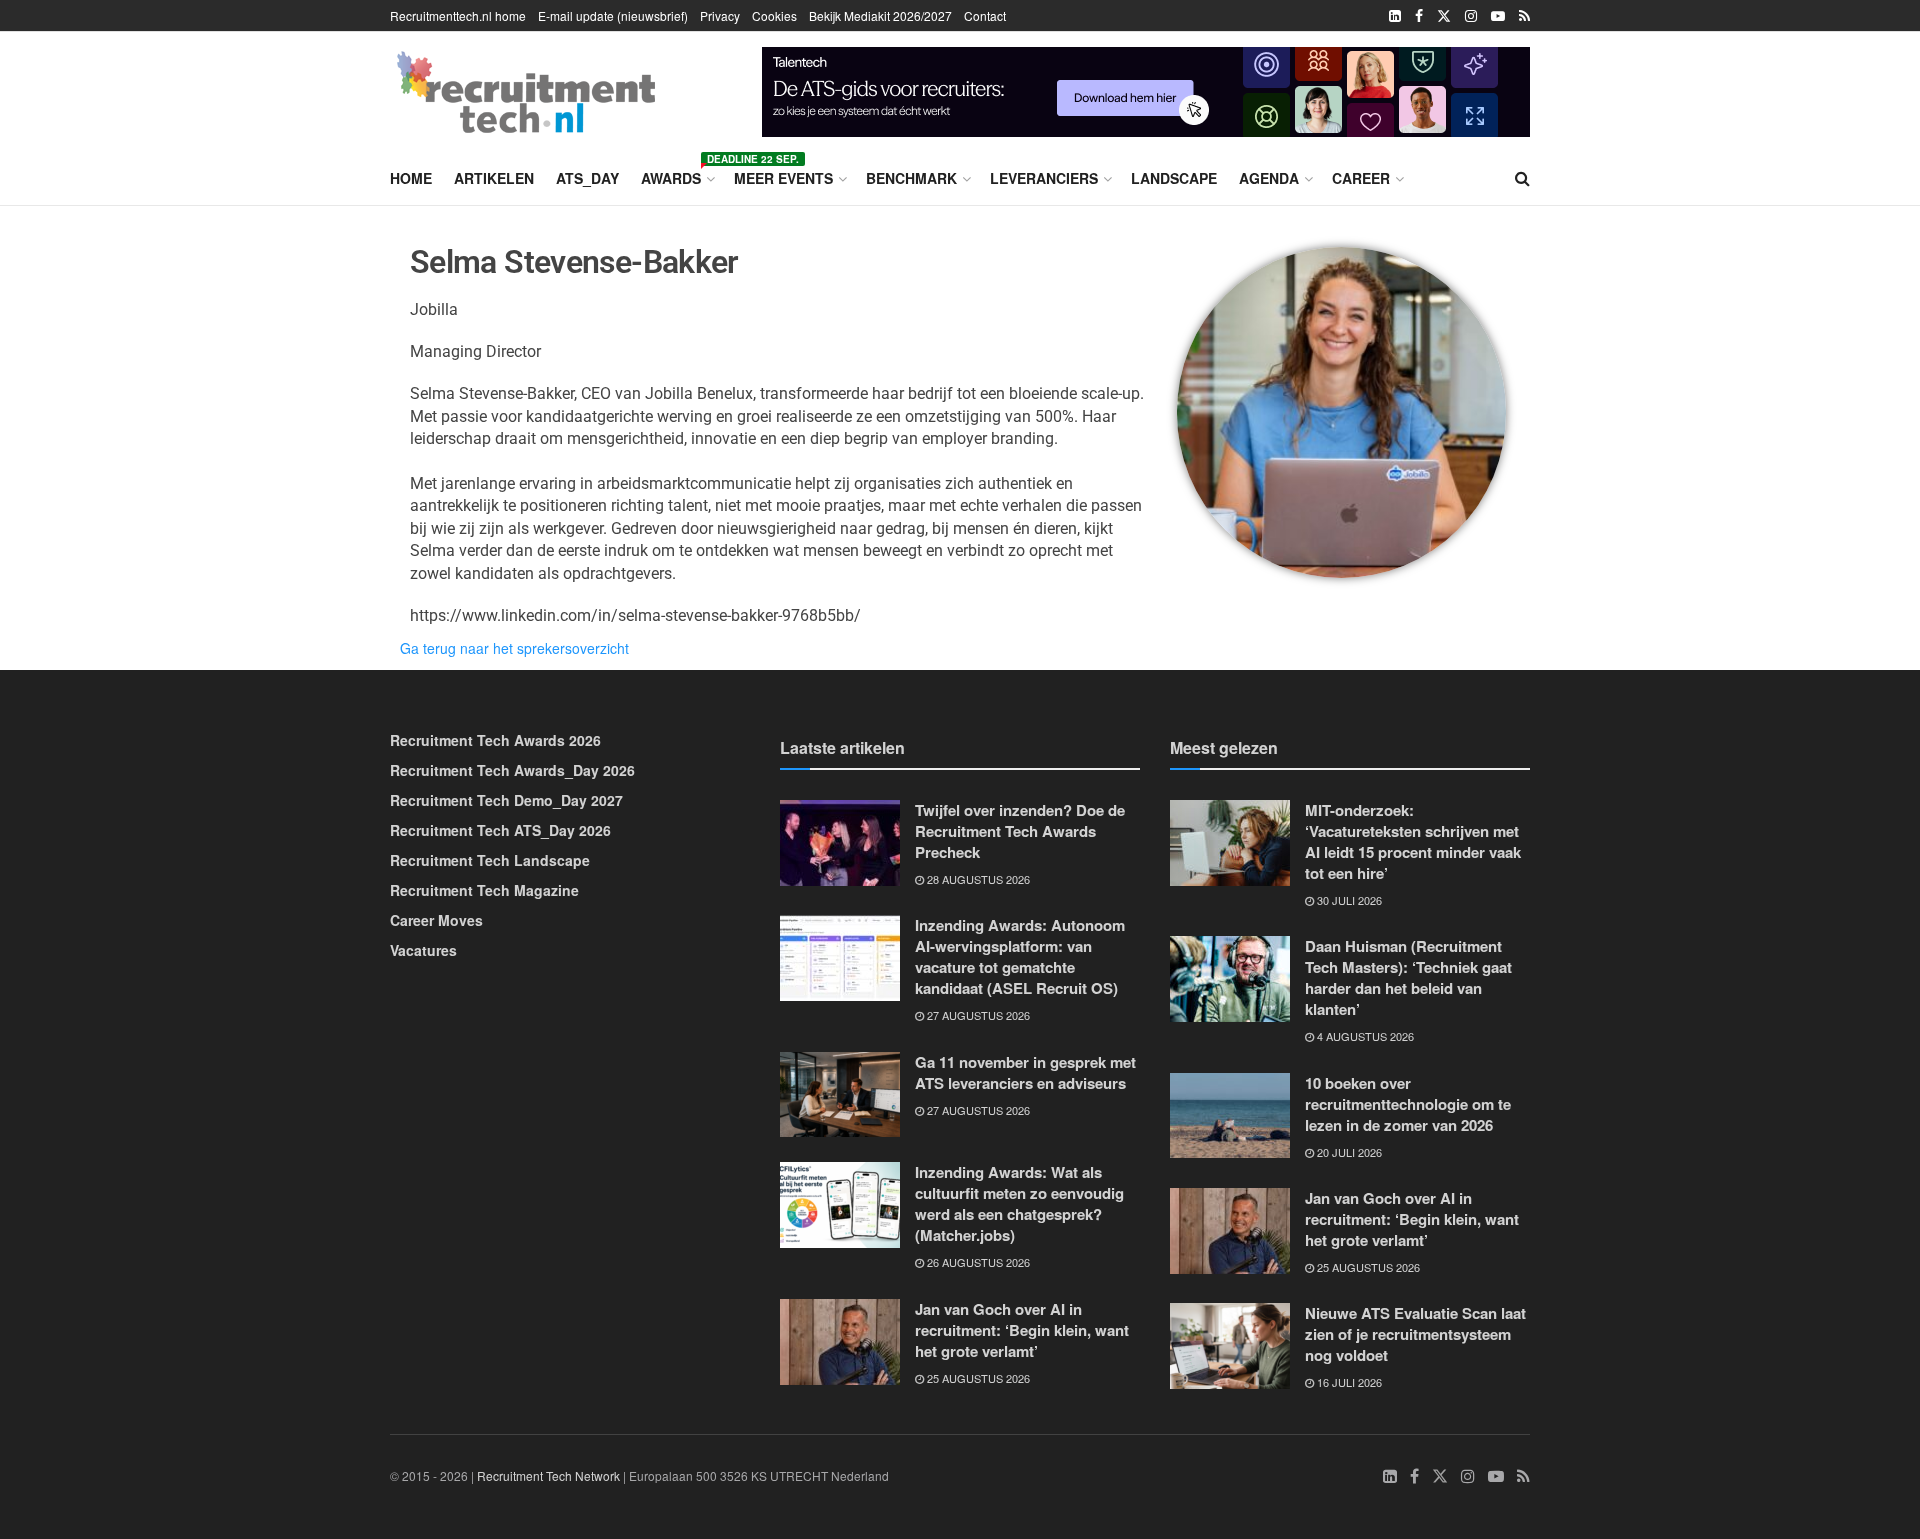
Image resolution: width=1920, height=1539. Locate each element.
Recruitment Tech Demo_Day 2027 (506, 800)
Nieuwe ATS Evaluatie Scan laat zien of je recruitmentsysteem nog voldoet (1415, 1334)
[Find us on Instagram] (1471, 16)
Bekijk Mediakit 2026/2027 (880, 15)
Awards (676, 175)
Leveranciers (1044, 178)
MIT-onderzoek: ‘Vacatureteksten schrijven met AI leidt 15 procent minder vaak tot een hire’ (1413, 841)
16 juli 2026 (1348, 1382)
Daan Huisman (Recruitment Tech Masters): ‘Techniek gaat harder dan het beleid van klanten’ (1408, 977)
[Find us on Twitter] (1444, 16)
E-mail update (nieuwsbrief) (613, 15)
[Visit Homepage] (526, 92)
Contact (985, 15)
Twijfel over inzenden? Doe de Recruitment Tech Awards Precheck (1020, 831)
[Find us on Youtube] (1498, 16)
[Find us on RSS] (1524, 16)
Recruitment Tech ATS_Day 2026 (500, 830)
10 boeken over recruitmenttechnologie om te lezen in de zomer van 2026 (1408, 1104)
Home (411, 178)
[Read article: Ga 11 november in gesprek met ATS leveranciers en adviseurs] (840, 1095)
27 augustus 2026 (977, 1015)
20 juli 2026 (1348, 1152)
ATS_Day (587, 178)
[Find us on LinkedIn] (1395, 16)
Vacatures (423, 950)
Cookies (774, 15)
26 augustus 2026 (977, 1262)
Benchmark (911, 178)
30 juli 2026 (1348, 900)
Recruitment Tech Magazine (484, 890)
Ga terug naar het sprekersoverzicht (514, 648)
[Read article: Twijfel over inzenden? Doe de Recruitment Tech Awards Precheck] (840, 843)
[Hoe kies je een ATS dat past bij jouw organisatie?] (1146, 89)
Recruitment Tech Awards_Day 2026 (512, 770)
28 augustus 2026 (977, 879)
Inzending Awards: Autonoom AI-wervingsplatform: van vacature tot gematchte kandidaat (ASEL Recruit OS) (1020, 956)
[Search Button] (1522, 178)
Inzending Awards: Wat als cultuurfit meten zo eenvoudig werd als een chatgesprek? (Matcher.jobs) (1019, 1203)
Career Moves (436, 920)
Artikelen (494, 178)
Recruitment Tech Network (548, 1475)
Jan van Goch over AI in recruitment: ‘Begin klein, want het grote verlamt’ (1022, 1330)
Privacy (720, 15)
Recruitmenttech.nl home (458, 15)
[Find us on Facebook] (1419, 16)
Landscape (1174, 178)
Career (1361, 178)
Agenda (1269, 178)
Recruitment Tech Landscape (490, 860)
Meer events (783, 178)
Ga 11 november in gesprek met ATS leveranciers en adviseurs (1025, 1072)
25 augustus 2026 (977, 1378)
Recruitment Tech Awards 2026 (495, 740)
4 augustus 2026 (1364, 1036)
